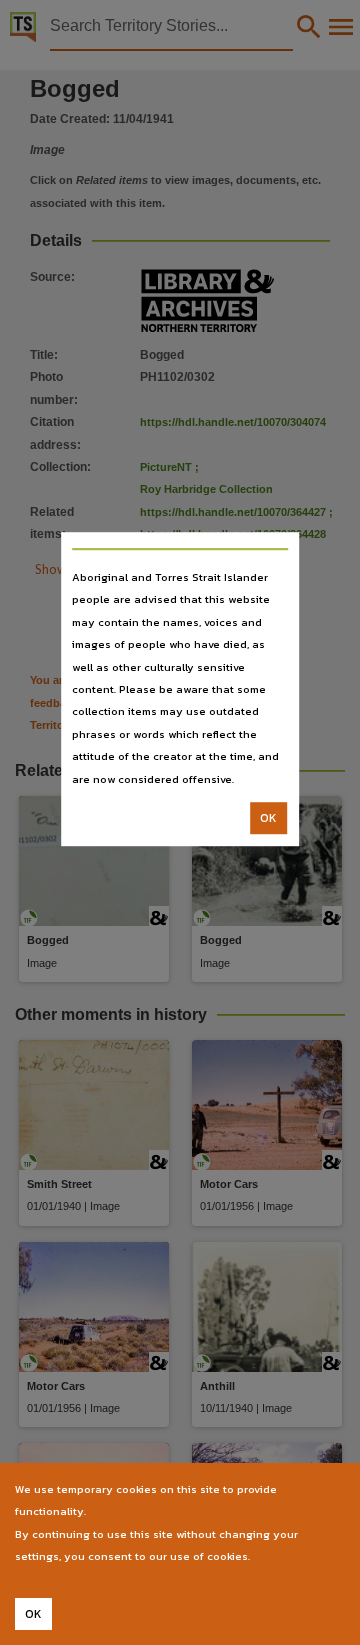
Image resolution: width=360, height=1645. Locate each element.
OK (268, 818)
